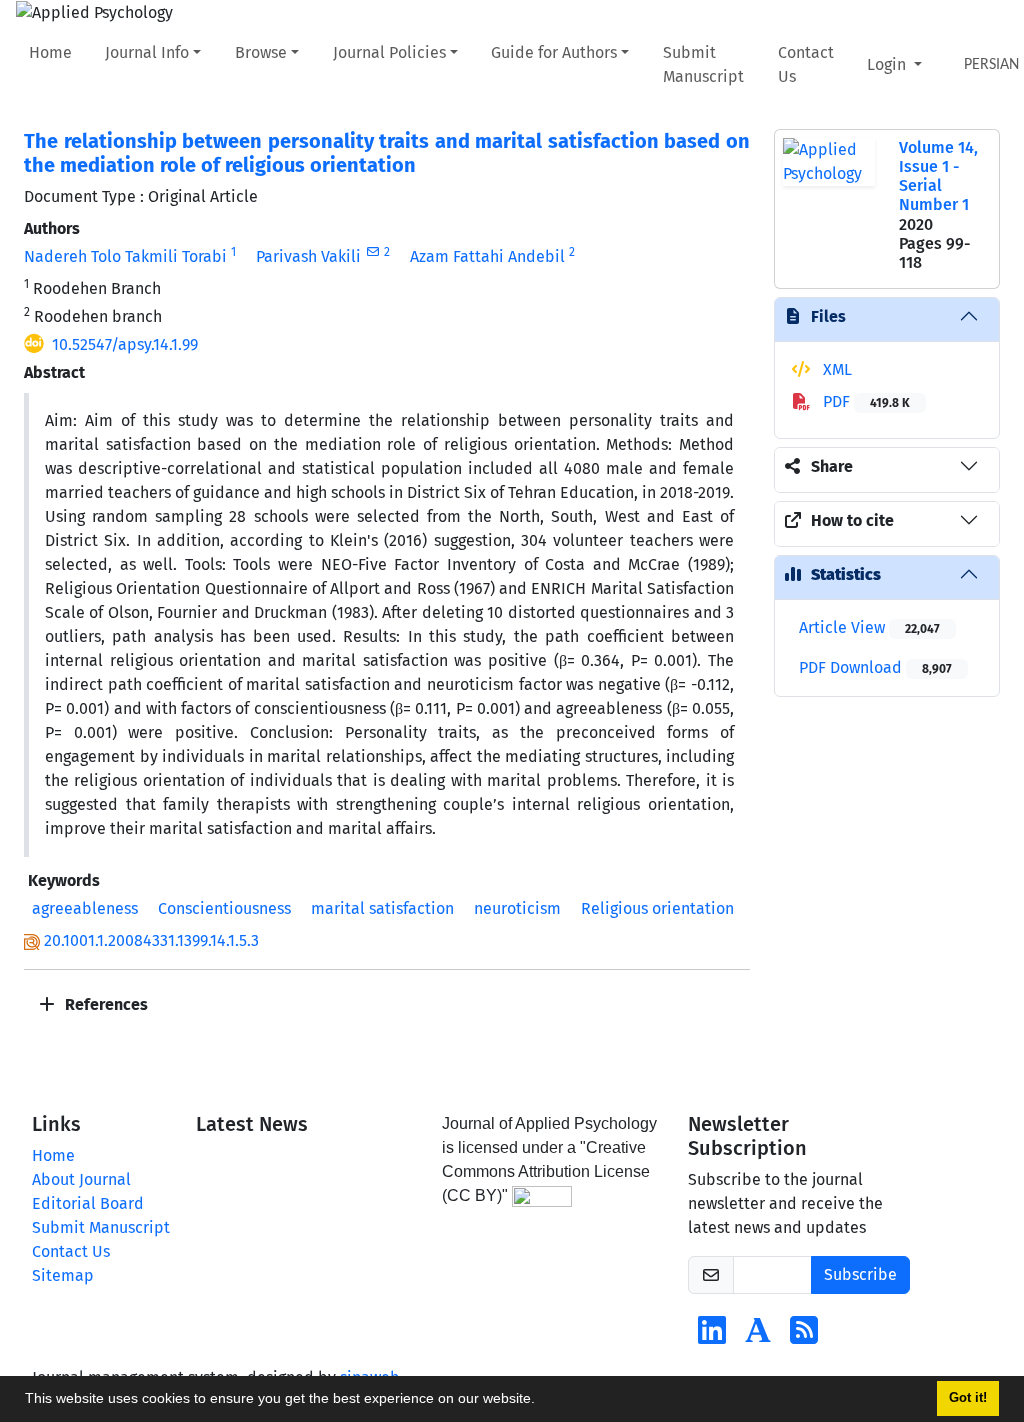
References (104, 1004)
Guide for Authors (554, 52)
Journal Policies (389, 52)
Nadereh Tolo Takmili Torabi (125, 256)
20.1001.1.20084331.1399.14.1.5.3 (151, 940)
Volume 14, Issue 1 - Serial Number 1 (938, 176)
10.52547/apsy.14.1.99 (125, 344)
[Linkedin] (712, 1336)
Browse (261, 52)
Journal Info (147, 52)
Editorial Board (88, 1203)
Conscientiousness (224, 908)
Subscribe (860, 1274)
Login (888, 64)
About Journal (81, 1179)
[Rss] (804, 1336)
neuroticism (517, 908)
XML (835, 369)
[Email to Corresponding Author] (372, 252)
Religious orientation (657, 908)
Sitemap (63, 1275)
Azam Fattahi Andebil (487, 256)
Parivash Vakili (308, 256)
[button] (542, 1401)
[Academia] (758, 1336)
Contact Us (806, 64)
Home (50, 52)
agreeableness (85, 908)
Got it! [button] (968, 1398)
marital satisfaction (382, 908)
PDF (864, 401)
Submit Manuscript (703, 64)
